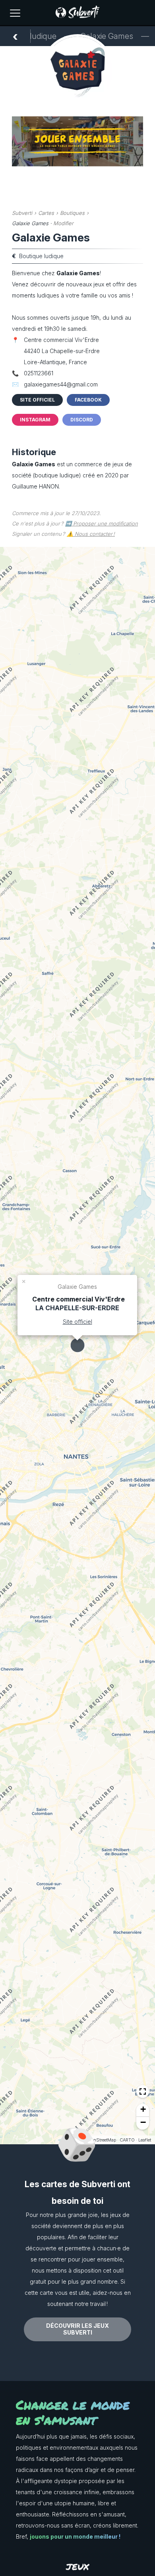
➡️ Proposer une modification (102, 523)
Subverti (22, 213)
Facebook (88, 400)
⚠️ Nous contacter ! (91, 534)
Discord (82, 420)
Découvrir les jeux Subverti (77, 2329)
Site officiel (37, 400)
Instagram (35, 420)
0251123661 (39, 373)
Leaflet (145, 2140)
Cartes (46, 213)
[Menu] (15, 13)
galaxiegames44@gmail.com (61, 384)
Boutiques (72, 213)
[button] (24, 1281)
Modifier (63, 223)
